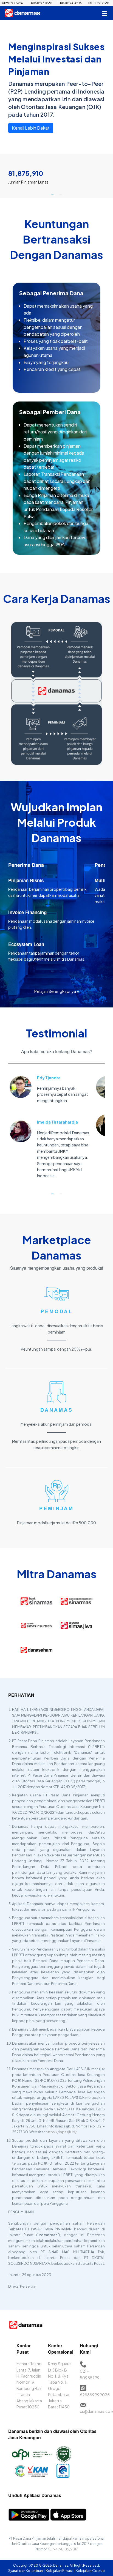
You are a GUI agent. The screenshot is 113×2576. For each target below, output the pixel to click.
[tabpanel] (56, 174)
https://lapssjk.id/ (61, 2132)
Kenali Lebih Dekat (31, 128)
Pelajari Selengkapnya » (57, 991)
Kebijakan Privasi (60, 2571)
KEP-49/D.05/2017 (63, 2549)
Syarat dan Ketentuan (26, 2571)
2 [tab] (61, 194)
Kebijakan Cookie (90, 2571)
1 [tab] (52, 194)
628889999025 (95, 2395)
